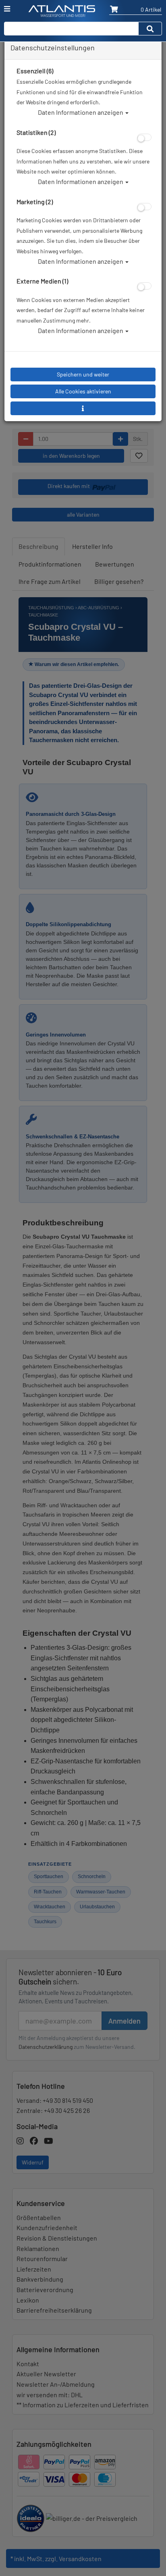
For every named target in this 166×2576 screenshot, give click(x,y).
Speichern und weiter (83, 374)
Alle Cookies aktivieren (83, 391)
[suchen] (150, 29)
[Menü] (7, 9)
